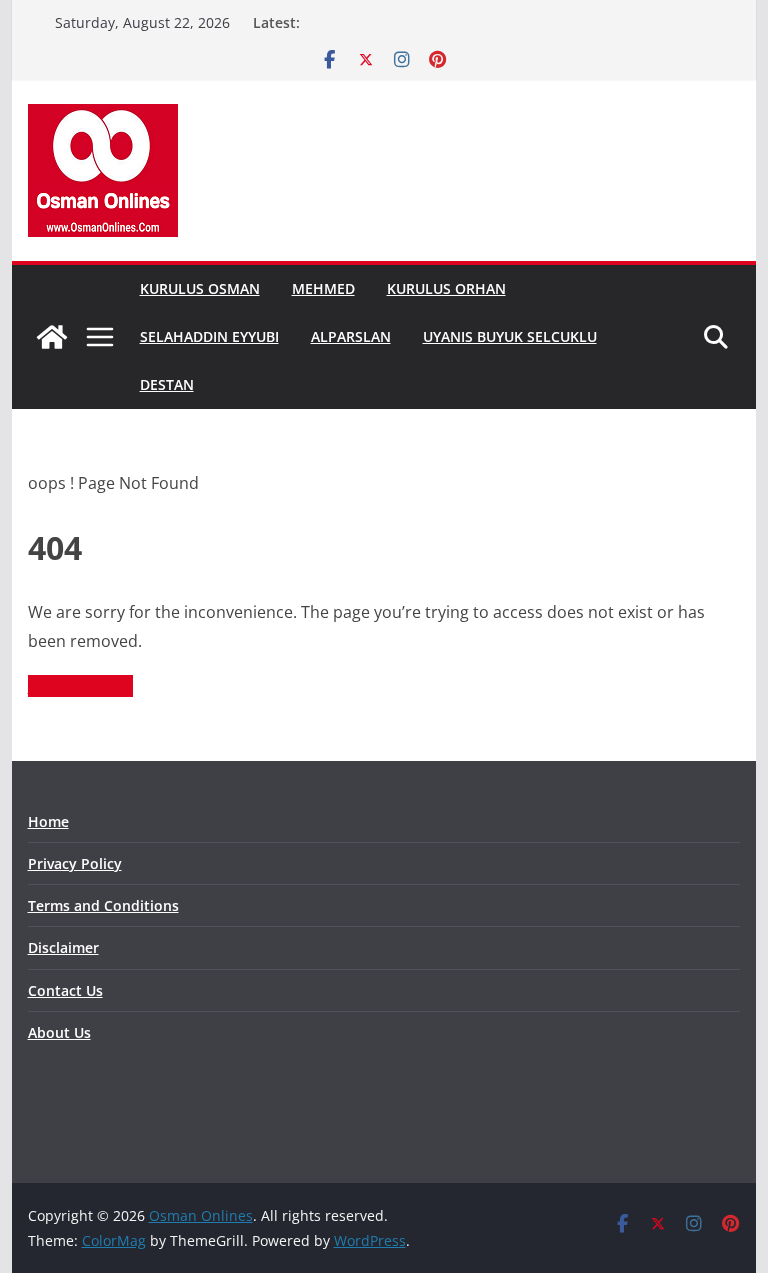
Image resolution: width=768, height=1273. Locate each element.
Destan (167, 384)
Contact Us (65, 990)
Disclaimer (63, 947)
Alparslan (351, 336)
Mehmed (323, 288)
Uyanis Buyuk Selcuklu (510, 336)
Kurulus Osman (200, 288)
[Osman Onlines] (52, 337)
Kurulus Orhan (446, 288)
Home (48, 821)
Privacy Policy (75, 863)
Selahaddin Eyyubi (209, 336)
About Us (59, 1032)
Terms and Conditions (103, 905)
